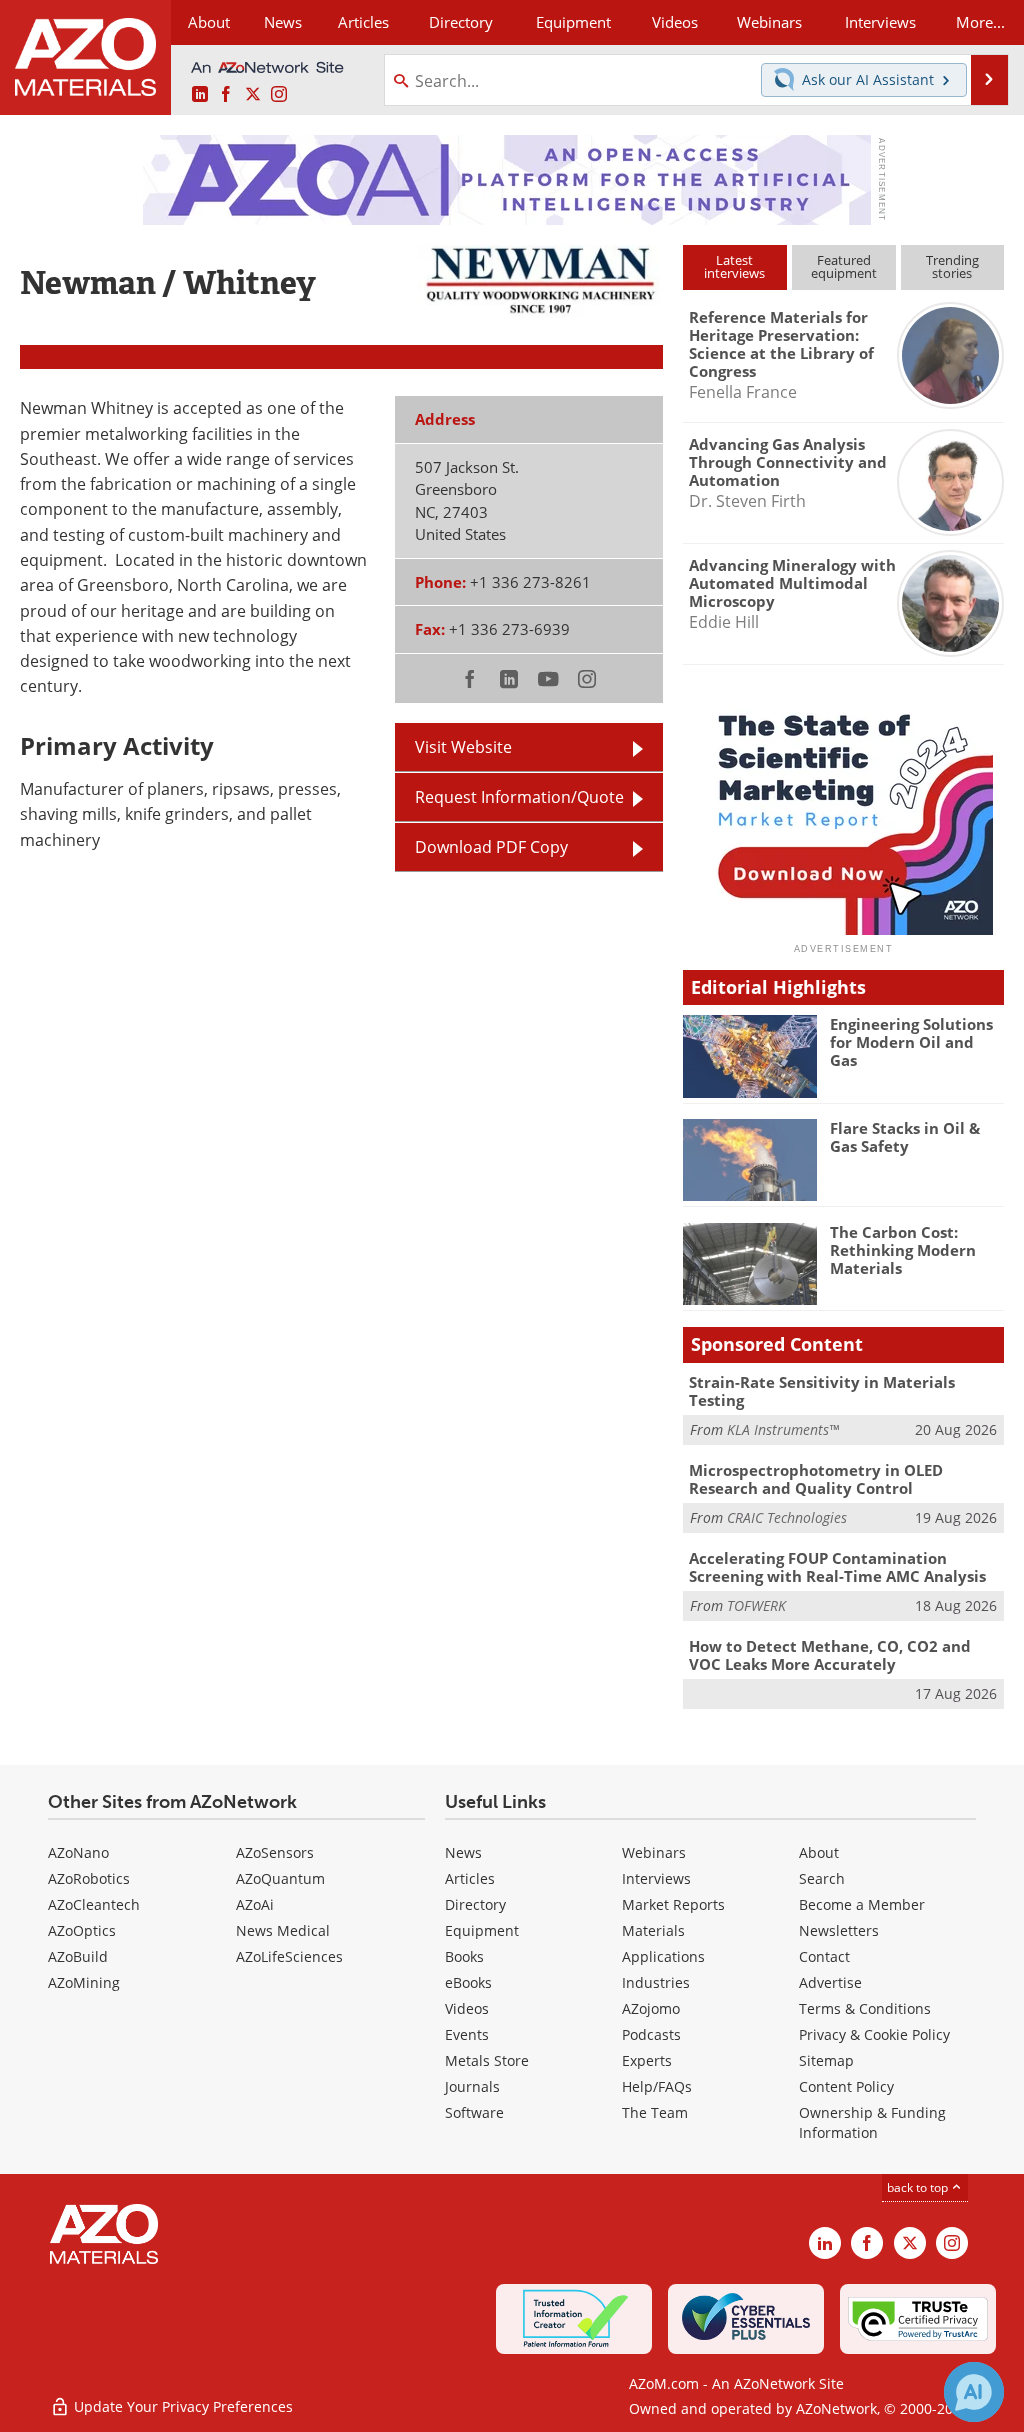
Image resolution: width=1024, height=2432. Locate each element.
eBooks (468, 1982)
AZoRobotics (89, 1878)
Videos (467, 2008)
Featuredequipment (844, 266)
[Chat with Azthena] (974, 2392)
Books (464, 1956)
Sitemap (826, 2060)
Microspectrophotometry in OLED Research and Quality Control (816, 1479)
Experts (647, 2060)
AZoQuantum (280, 1878)
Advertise (830, 1982)
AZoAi (255, 1904)
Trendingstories (952, 266)
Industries (656, 1982)
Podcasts (651, 2034)
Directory (461, 22)
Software (474, 2112)
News (463, 1852)
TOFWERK (756, 1605)
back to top (919, 2187)
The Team (655, 2112)
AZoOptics (82, 1930)
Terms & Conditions (865, 2008)
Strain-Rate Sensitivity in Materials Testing (822, 1391)
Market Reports (673, 1904)
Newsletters (839, 1930)
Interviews (656, 1878)
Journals (472, 2086)
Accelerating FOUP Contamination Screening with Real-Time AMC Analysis (837, 1567)
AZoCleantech (94, 1904)
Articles (470, 1878)
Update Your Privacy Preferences (181, 2406)
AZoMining (84, 1982)
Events (467, 2034)
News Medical (283, 1930)
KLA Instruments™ (783, 1429)
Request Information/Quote (519, 797)
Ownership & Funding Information (872, 2122)
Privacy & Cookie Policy (874, 2034)
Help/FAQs (657, 2086)
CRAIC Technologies (787, 1517)
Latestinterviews (734, 266)
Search (822, 1878)
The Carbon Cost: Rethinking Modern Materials (903, 1250)
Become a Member (862, 1904)
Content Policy (846, 2086)
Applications (663, 1956)
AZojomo (651, 2008)
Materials (653, 1930)
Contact (824, 1956)
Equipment (482, 1930)
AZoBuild (78, 1956)
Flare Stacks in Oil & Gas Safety (905, 1137)
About (819, 1852)
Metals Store (487, 2060)
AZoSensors (275, 1852)
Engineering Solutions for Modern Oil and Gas (911, 1042)
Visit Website (463, 747)
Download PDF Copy (491, 847)
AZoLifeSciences (289, 1956)
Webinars (654, 1852)
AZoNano (78, 1852)
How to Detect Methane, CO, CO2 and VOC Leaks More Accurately (830, 1655)
